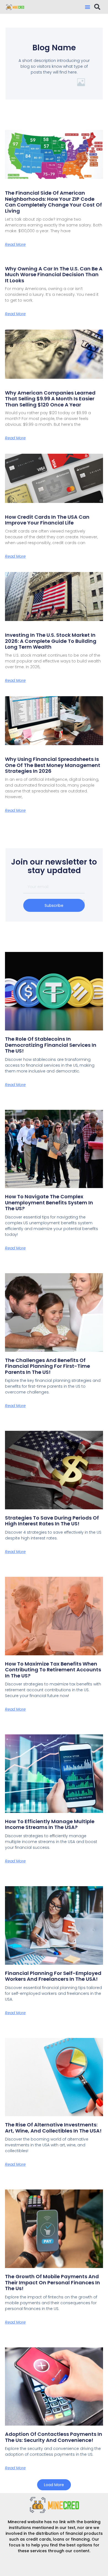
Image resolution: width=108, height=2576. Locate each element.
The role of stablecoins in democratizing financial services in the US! (51, 1045)
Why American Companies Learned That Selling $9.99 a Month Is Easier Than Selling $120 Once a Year (50, 399)
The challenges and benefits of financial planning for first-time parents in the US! (47, 1366)
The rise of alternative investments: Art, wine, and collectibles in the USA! (53, 2128)
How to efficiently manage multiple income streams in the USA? (50, 1824)
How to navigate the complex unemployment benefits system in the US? (49, 1202)
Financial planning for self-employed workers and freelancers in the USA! (53, 1976)
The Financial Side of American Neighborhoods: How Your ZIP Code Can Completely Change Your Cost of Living (53, 202)
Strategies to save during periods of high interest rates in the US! (52, 1521)
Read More (15, 244)
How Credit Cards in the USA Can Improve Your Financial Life (47, 520)
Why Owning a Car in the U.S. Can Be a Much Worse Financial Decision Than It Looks (54, 275)
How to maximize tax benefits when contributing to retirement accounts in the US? (53, 1670)
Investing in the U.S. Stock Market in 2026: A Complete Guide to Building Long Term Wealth (51, 641)
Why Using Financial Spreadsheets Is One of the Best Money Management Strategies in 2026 (53, 765)
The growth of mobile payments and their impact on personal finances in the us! (52, 2282)
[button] (88, 7)
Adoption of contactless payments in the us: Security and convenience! (54, 2437)
